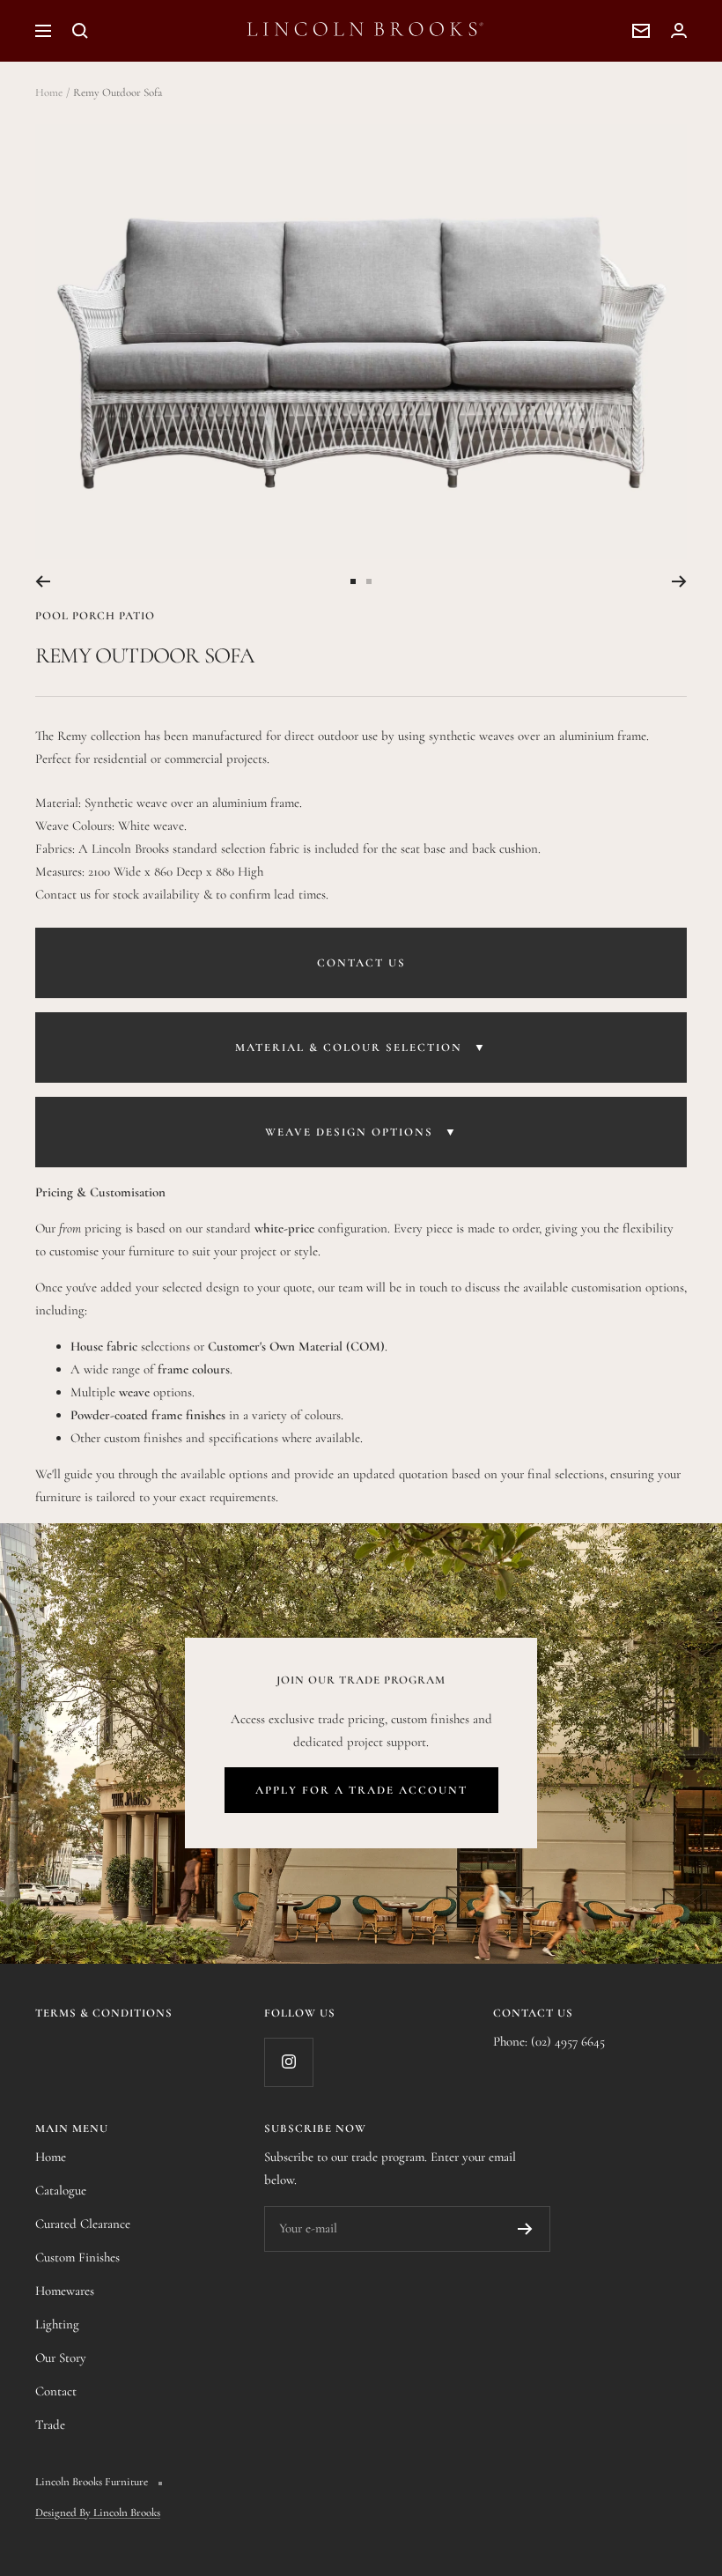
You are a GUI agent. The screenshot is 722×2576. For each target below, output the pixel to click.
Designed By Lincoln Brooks (98, 2513)
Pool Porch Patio (95, 616)
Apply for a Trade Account (361, 1790)
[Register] (525, 2229)
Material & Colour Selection (361, 1047)
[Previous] (43, 581)
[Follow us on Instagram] (288, 2062)
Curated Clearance (83, 2224)
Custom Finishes (77, 2257)
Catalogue (61, 2190)
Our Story (61, 2358)
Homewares (65, 2291)
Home (49, 93)
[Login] (679, 30)
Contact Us (361, 963)
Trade (50, 2424)
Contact (56, 2391)
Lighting (57, 2324)
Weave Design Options (361, 1132)
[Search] (80, 31)
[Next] (679, 581)
